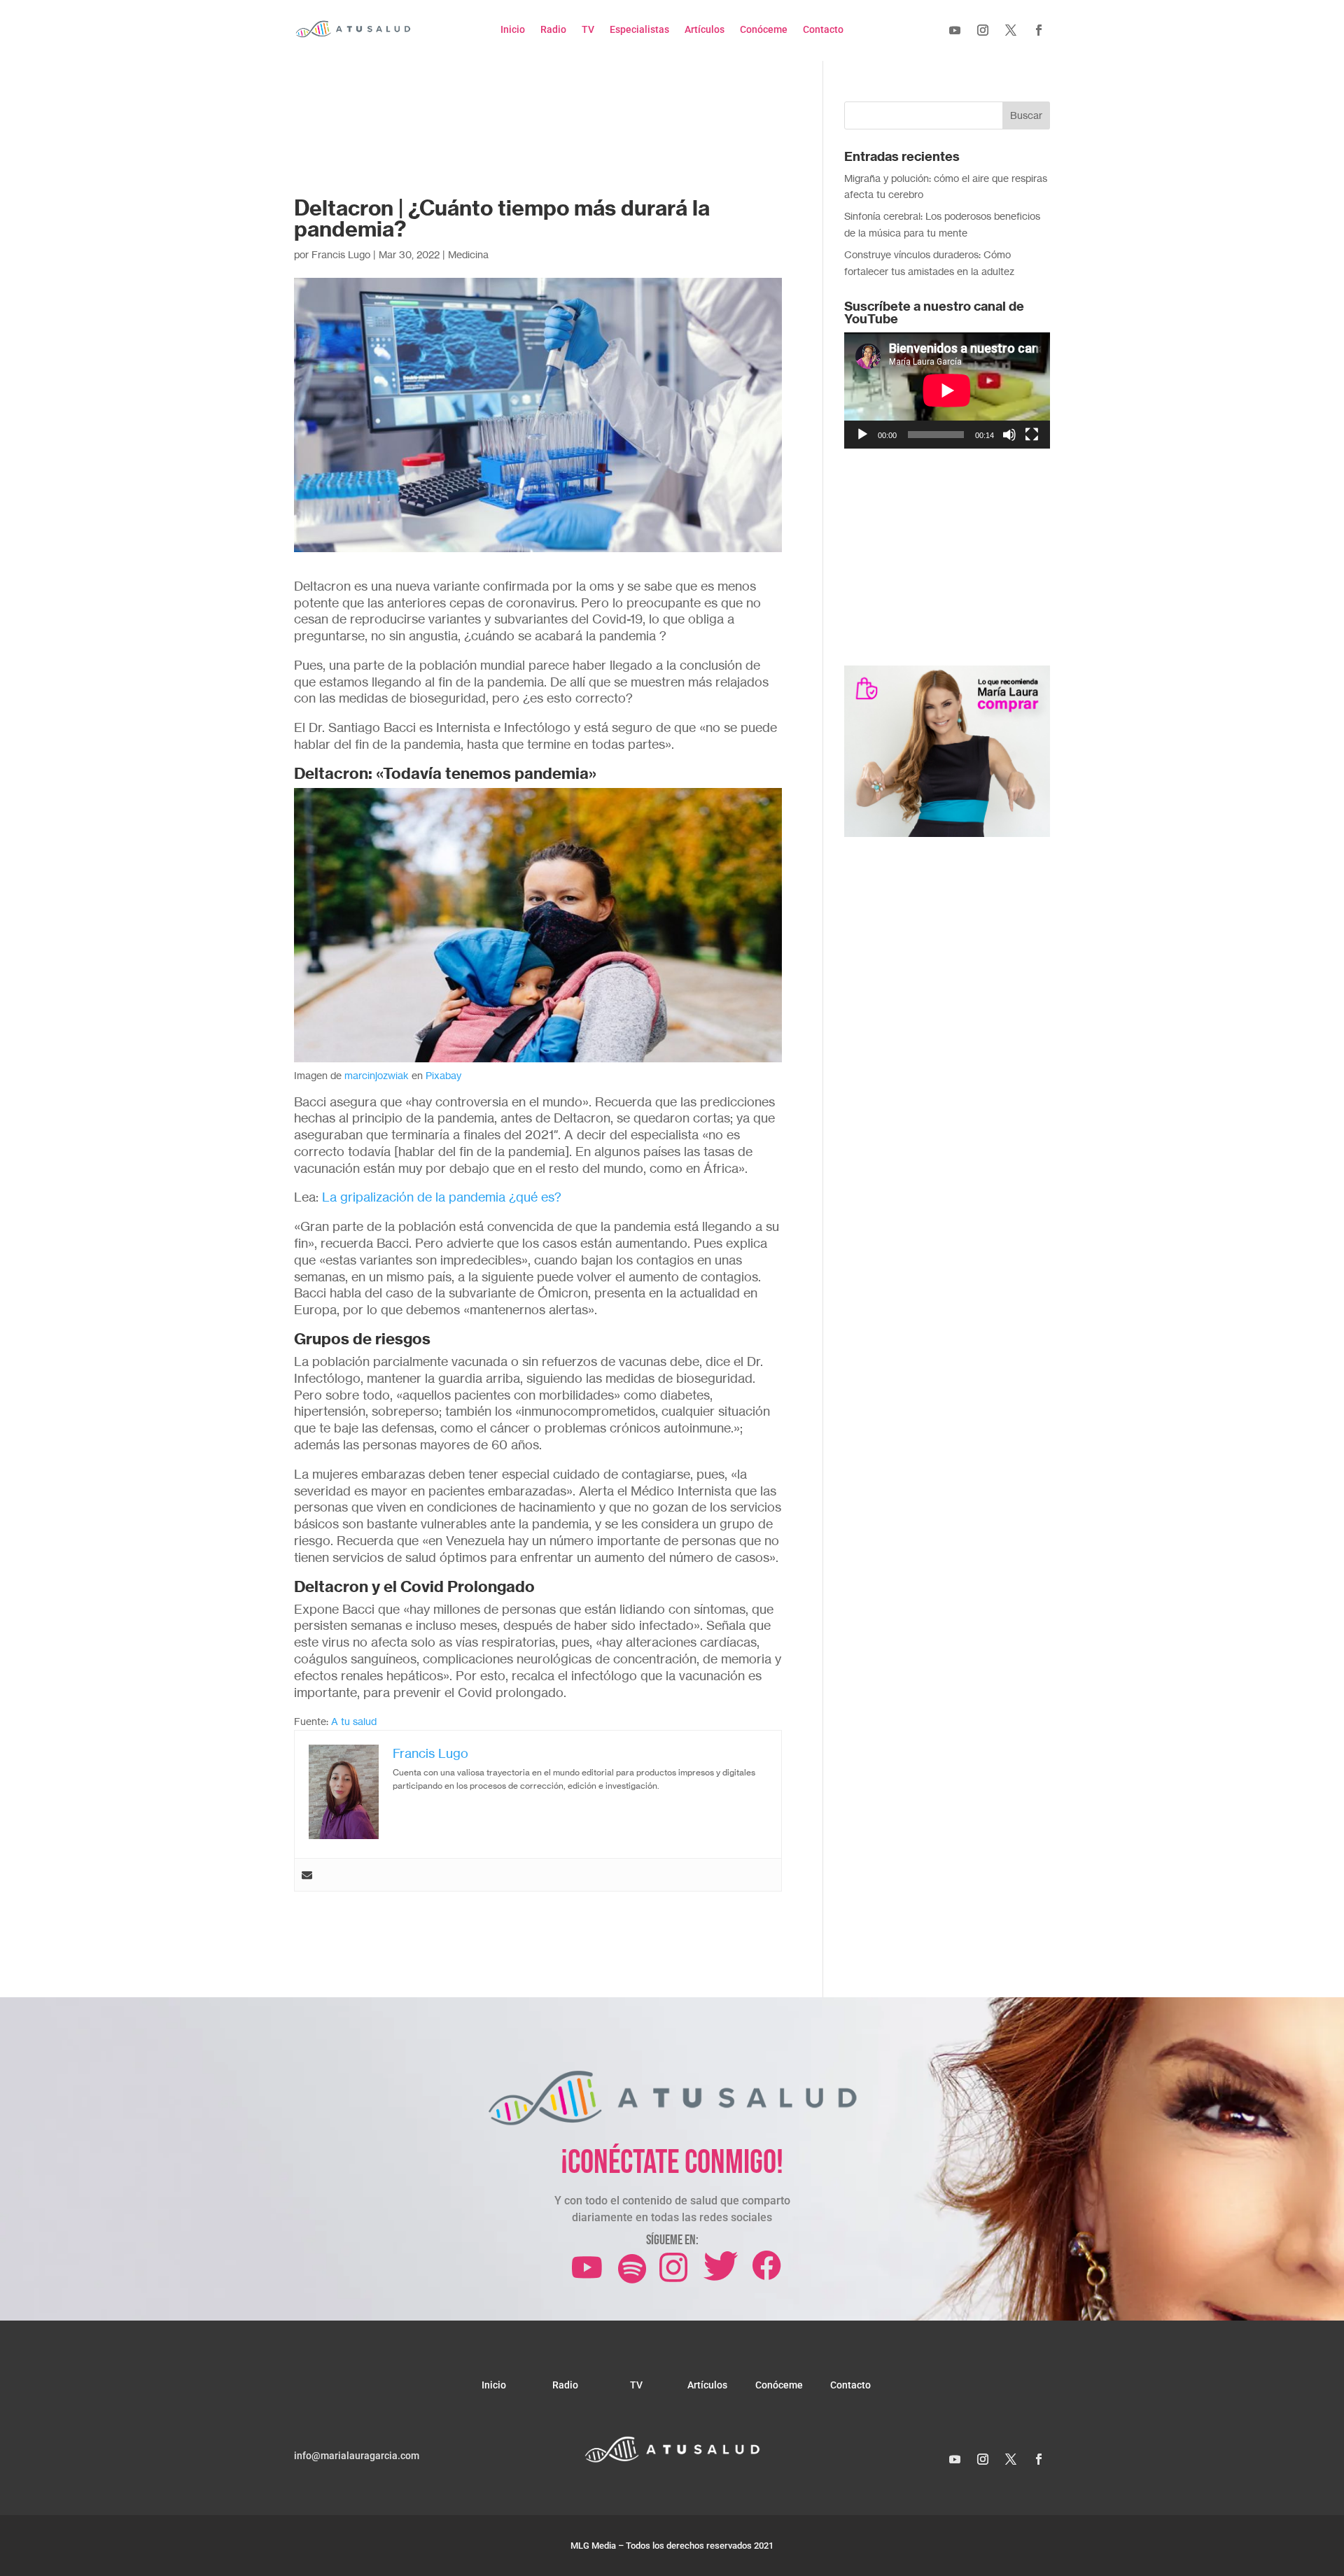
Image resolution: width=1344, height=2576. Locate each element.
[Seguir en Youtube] (955, 30)
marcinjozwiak (377, 1075)
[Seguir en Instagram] (983, 30)
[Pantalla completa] (1032, 435)
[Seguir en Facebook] (1039, 30)
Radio (553, 30)
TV (588, 30)
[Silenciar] (1009, 435)
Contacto (823, 30)
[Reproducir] (862, 435)
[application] (947, 390)
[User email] (307, 1875)
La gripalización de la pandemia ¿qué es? (442, 1197)
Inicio (513, 30)
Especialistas (639, 30)
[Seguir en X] (1011, 30)
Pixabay (443, 1075)
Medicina (468, 254)
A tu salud (354, 1721)
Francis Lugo (341, 254)
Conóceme (764, 30)
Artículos (705, 30)
